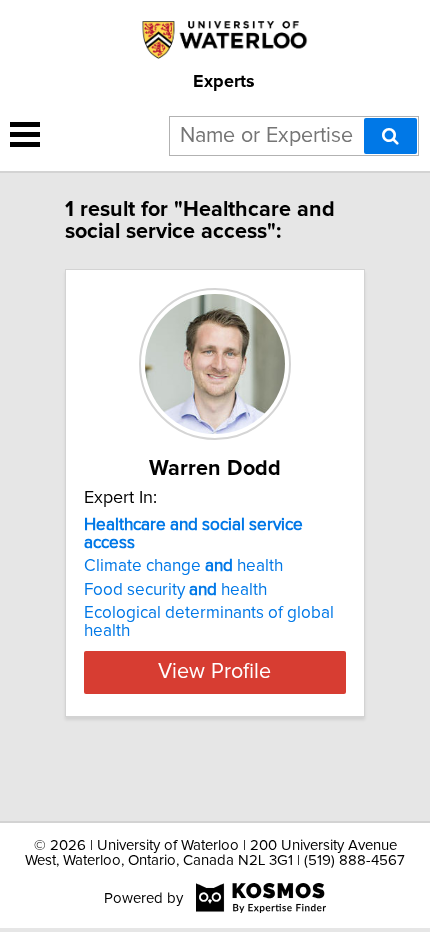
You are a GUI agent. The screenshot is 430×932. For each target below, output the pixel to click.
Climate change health (183, 566)
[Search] (390, 136)
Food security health (175, 590)
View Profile (214, 672)
